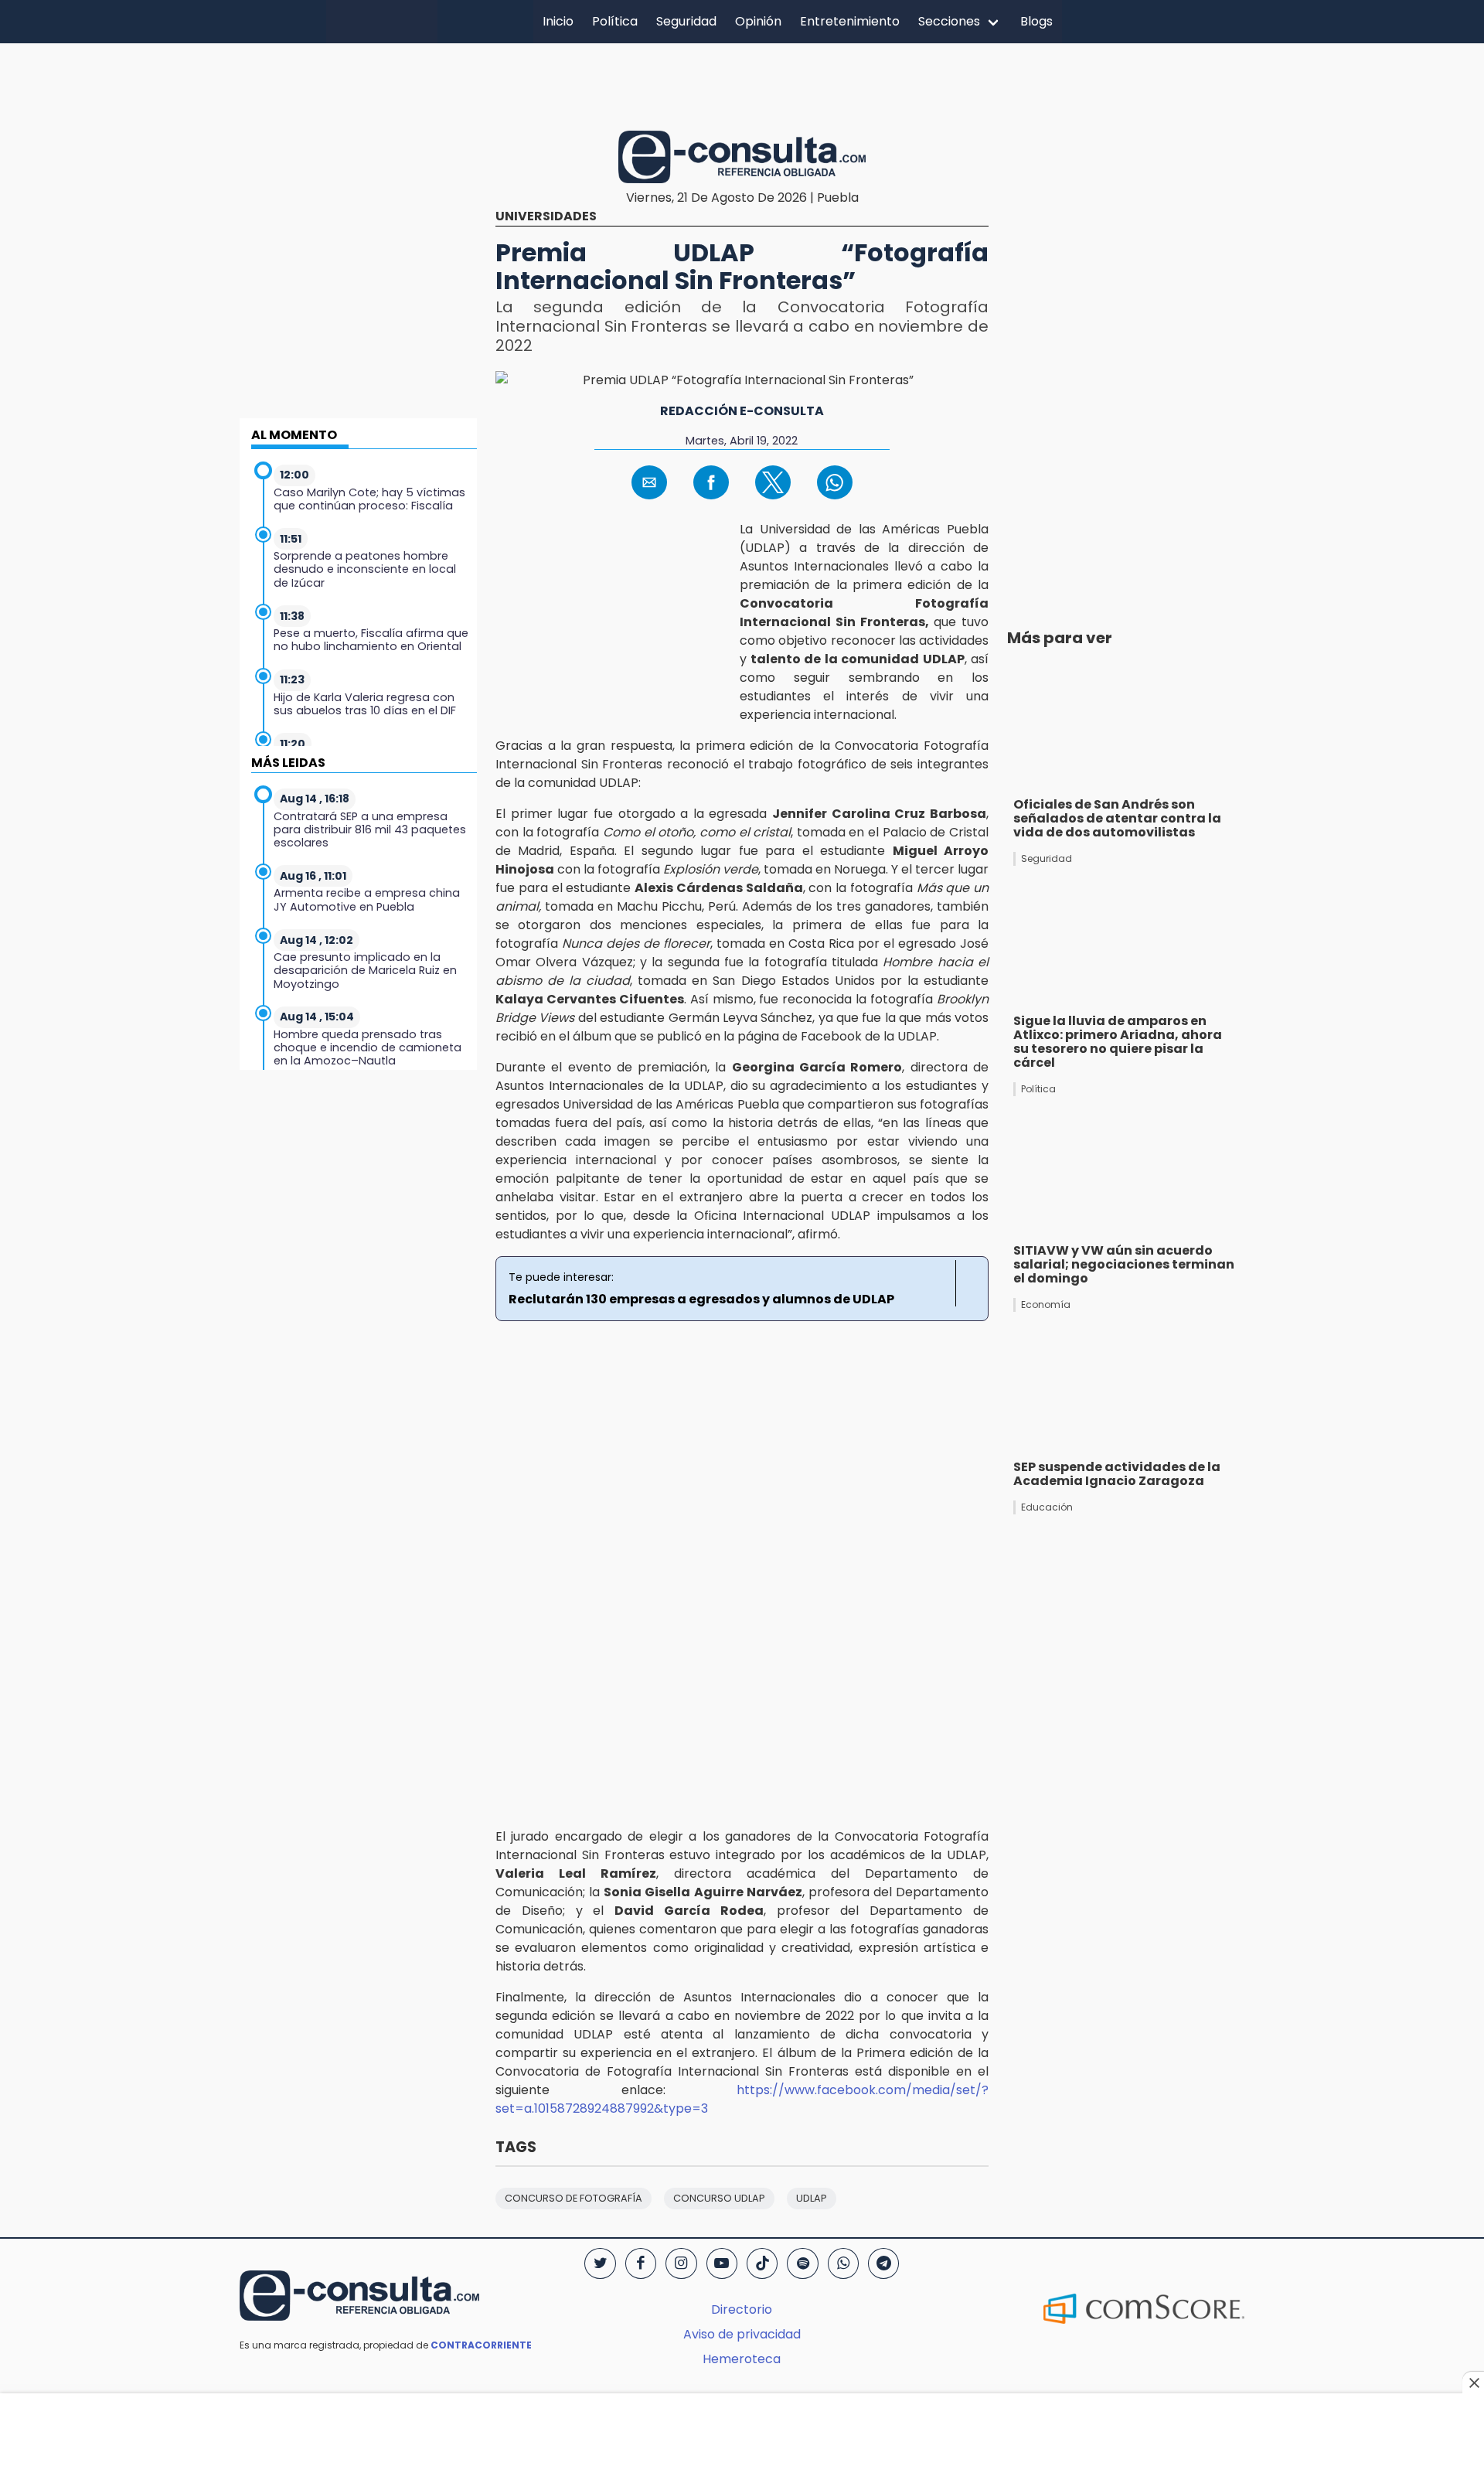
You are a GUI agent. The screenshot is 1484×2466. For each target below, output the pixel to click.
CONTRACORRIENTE (481, 2345)
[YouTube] (722, 2263)
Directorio (742, 2309)
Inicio (558, 21)
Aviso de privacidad (742, 2334)
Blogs (1036, 21)
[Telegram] (883, 2263)
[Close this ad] (1473, 2383)
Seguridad (686, 21)
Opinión (758, 21)
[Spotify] (802, 2263)
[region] (742, 84)
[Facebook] (641, 2263)
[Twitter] (600, 2263)
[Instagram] (681, 2263)
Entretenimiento (850, 21)
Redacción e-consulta (742, 411)
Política (615, 21)
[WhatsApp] (843, 2263)
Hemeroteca (742, 2359)
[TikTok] (762, 2263)
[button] (649, 482)
